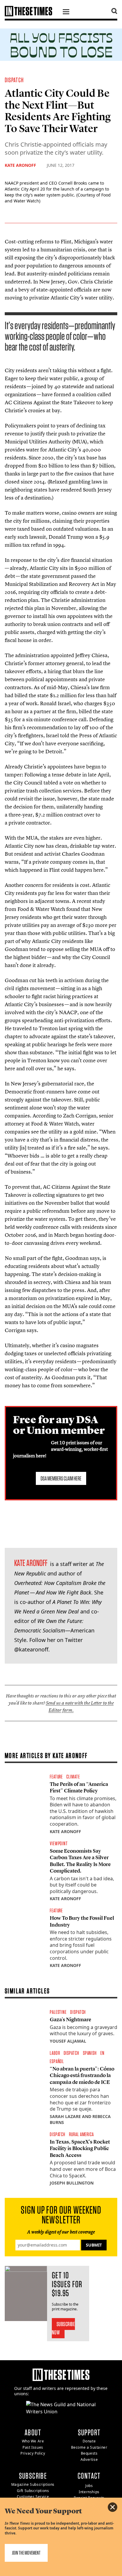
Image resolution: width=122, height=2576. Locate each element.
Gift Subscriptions (33, 2491)
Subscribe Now (64, 2328)
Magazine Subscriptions (33, 2484)
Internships (89, 2492)
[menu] (66, 12)
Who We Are (33, 2441)
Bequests (89, 2453)
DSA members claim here (61, 1478)
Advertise (89, 2460)
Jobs (89, 2486)
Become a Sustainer (89, 2447)
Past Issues (33, 2447)
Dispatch (14, 80)
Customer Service (33, 2497)
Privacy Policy (33, 2453)
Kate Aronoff (20, 165)
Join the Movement (26, 2553)
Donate (89, 2441)
